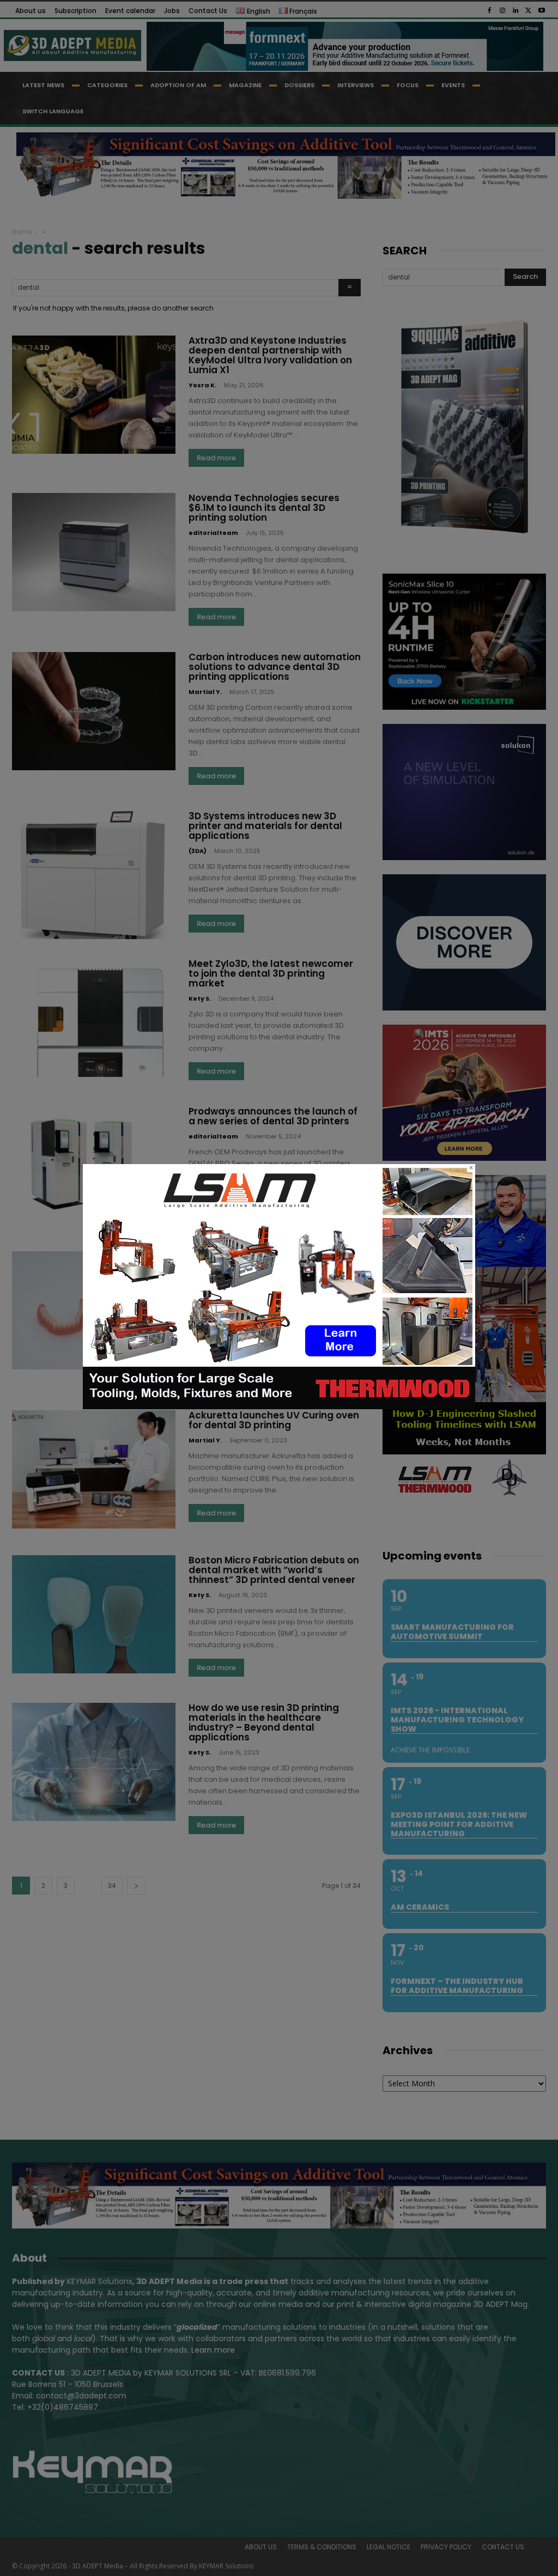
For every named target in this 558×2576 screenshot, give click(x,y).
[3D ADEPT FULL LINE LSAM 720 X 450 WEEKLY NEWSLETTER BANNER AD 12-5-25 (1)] (279, 1406)
